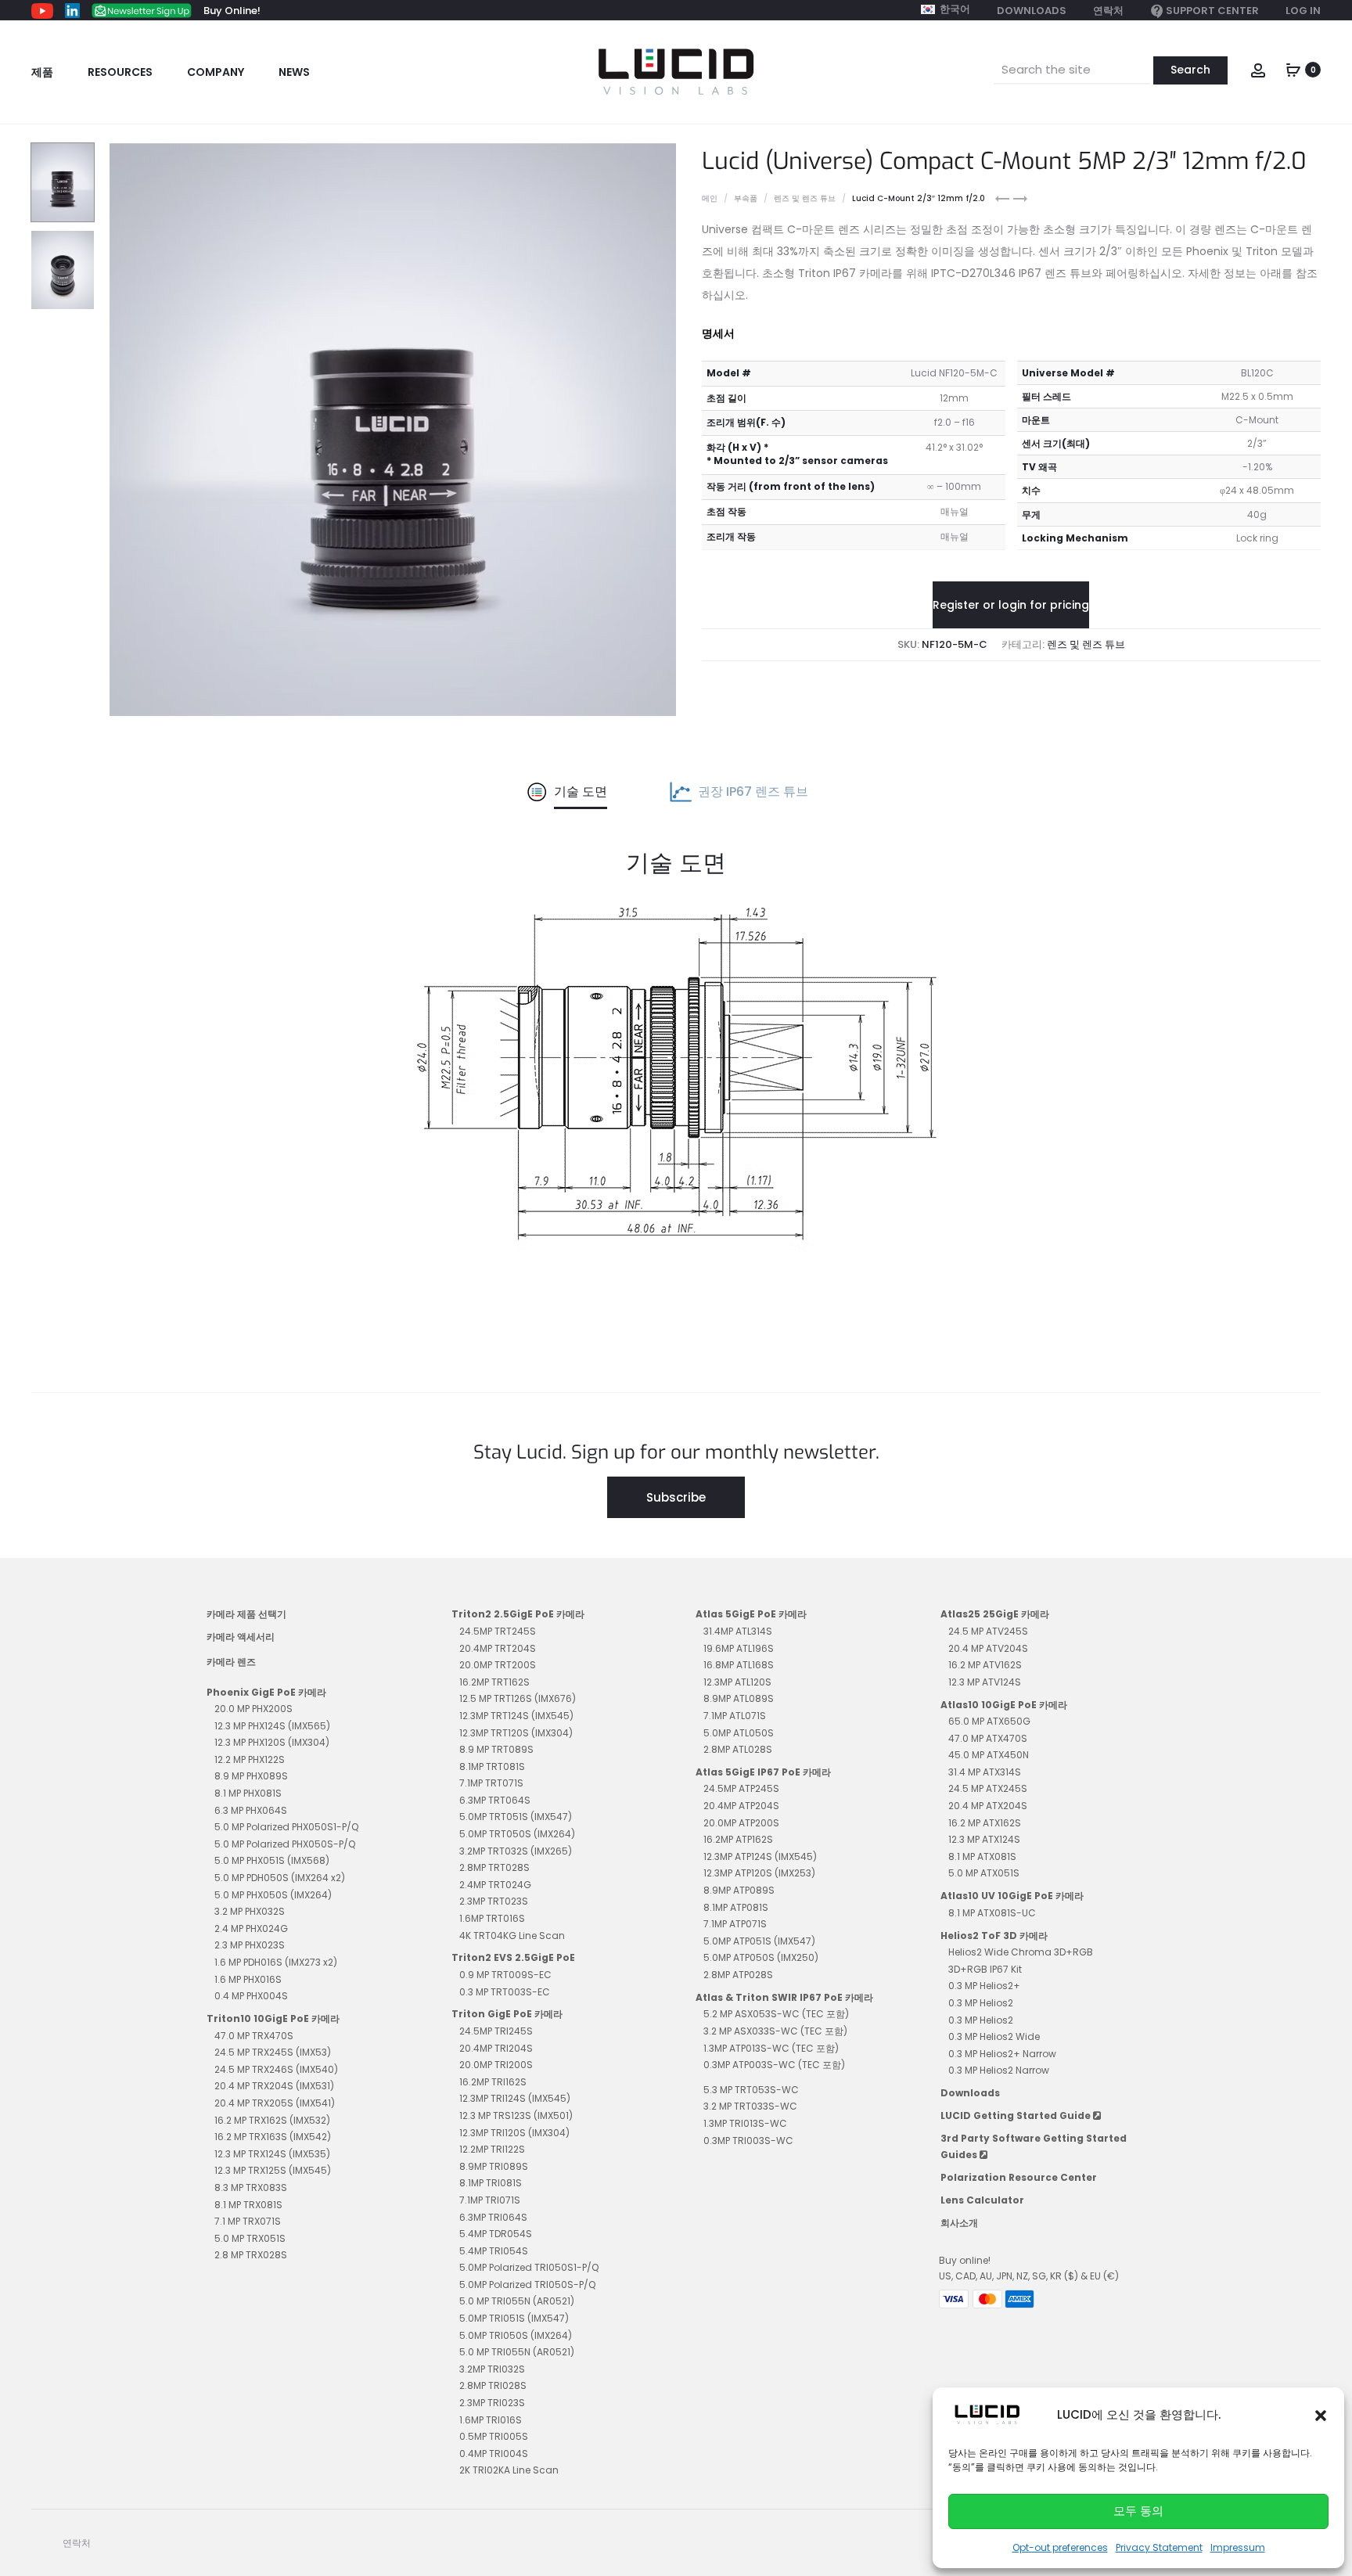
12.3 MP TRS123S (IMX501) (516, 2115)
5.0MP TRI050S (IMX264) (516, 2335)
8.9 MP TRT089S (496, 1749)
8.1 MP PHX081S (248, 1793)
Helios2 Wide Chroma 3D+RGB (1021, 1952)
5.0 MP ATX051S (984, 1873)
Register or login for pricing (1011, 605)
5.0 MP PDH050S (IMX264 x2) (280, 1878)
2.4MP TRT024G (495, 1885)
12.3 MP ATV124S (985, 1682)
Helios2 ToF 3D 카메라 (994, 1936)
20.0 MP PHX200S (253, 1709)
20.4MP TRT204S (498, 1648)
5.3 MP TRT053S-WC (751, 2090)
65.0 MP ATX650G (989, 1721)
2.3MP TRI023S (492, 2403)
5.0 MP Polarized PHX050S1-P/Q (286, 1827)
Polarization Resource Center (1019, 2177)
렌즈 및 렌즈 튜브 (805, 198)
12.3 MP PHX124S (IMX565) (272, 1726)
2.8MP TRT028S (494, 1867)
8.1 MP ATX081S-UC (992, 1913)
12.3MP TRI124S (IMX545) (515, 2098)
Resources (120, 72)
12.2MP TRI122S (492, 2149)
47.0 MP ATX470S (988, 1738)
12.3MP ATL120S (737, 1682)
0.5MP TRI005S (494, 2436)
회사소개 (959, 2223)
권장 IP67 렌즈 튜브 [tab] (753, 792)
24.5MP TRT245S (498, 1631)
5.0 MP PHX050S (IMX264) (273, 1895)
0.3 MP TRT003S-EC (505, 1992)
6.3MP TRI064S (493, 2217)
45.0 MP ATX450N (989, 1755)
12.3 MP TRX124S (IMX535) (272, 2154)
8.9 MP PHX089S (251, 1776)
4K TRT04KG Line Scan (512, 1936)
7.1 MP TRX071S (248, 2221)
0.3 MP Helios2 (981, 2003)
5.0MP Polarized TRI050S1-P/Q (529, 2267)
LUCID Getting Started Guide (1017, 2115)
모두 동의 (1138, 2511)
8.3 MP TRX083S (251, 2187)
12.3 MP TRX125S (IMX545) (273, 2170)
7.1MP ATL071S (735, 1716)
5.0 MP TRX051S (250, 2238)
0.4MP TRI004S (494, 2454)
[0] (1293, 68)
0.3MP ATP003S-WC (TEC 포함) (774, 2065)
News (294, 72)
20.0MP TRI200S (496, 2065)
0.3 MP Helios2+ (984, 1986)
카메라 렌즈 (231, 1662)
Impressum (1238, 2547)
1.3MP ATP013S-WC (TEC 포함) (771, 2048)
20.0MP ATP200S (741, 1823)
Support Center (1212, 11)
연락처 (1108, 11)
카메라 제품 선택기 (246, 1614)
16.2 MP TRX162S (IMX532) (272, 2120)
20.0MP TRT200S (498, 1665)
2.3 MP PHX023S (250, 1945)
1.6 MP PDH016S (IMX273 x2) (276, 1962)
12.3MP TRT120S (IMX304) (516, 1733)
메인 (710, 198)
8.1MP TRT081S (492, 1767)
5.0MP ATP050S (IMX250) (761, 1957)
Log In (1303, 11)
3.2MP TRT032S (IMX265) (516, 1851)
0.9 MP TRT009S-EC (505, 1975)
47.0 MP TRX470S (254, 2036)
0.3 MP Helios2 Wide (994, 2036)
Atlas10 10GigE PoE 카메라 (1004, 1705)
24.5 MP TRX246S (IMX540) (276, 2069)
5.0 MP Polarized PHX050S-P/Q (285, 1844)
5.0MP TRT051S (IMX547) (516, 1817)
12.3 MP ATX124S (984, 1839)
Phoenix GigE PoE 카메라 (266, 1692)
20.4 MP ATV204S (988, 1648)
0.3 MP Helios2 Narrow (999, 2070)
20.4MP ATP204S (741, 1806)
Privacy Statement (1159, 2547)
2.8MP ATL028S (738, 1749)
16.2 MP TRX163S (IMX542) (273, 2137)
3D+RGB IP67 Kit (985, 1969)
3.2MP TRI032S (492, 2369)
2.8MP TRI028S (493, 2385)
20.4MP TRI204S (496, 2048)
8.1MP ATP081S (736, 1907)
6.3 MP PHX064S (251, 1810)
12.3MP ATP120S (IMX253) (759, 1873)
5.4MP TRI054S (494, 2251)
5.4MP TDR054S (496, 2234)
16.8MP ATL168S (739, 1665)
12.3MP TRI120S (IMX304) (514, 2133)
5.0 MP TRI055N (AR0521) (517, 2301)
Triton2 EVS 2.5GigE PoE (513, 1957)
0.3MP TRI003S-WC (748, 2141)
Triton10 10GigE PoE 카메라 (273, 2018)
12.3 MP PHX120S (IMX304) (272, 1742)
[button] (1321, 2415)
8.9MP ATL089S (739, 1698)
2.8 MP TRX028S (251, 2255)
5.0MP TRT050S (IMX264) (517, 1834)
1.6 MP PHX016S (248, 1979)
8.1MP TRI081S (491, 2183)
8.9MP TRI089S (494, 2166)
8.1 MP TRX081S (248, 2205)
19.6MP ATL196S (739, 1648)
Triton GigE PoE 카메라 (507, 2014)
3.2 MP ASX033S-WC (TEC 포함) (775, 2031)
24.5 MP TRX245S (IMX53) (273, 2052)
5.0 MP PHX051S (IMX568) (272, 1860)
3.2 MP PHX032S (250, 1911)
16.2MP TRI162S (493, 2082)
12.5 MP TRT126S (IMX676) (518, 1698)
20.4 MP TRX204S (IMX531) (274, 2086)
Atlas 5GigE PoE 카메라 (751, 1614)
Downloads (1032, 11)
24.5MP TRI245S (496, 2031)
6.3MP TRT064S (495, 1800)
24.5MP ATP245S (741, 1788)
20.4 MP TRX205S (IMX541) (275, 2103)
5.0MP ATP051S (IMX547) (759, 1941)
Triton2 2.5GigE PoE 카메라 (518, 1614)
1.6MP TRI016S (491, 2420)
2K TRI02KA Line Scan (509, 2470)
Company (216, 72)
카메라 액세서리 (241, 1637)
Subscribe (676, 1497)
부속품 (746, 198)
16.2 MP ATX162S (985, 1823)
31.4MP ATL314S (738, 1631)
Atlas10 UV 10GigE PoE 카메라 (1012, 1896)
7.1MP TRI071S (490, 2200)
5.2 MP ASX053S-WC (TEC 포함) (776, 2014)
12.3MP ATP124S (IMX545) (760, 1856)
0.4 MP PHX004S (251, 1996)
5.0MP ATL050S (739, 1733)
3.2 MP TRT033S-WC (750, 2106)
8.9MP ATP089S (739, 1890)
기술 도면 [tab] (581, 792)
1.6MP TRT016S (492, 1918)
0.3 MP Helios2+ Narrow (1002, 2054)
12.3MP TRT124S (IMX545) (516, 1716)
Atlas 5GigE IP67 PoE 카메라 (763, 1772)
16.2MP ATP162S (738, 1839)
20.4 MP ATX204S (988, 1806)
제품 (42, 72)
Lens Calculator (982, 2200)
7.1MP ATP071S (735, 1924)
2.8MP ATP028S (738, 1975)
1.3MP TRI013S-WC (745, 2123)
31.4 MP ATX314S (985, 1772)
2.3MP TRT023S (494, 1901)
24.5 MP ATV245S (988, 1631)
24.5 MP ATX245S (988, 1788)
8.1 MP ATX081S (982, 1856)
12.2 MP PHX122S (250, 1759)
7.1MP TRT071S (491, 1783)
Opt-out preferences (1060, 2547)
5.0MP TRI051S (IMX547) (514, 2318)
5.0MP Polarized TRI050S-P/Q (527, 2285)
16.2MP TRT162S (494, 1682)
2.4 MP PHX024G (251, 1928)
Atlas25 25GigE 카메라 (995, 1614)
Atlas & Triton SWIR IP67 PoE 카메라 (784, 1997)
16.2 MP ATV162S (985, 1665)
